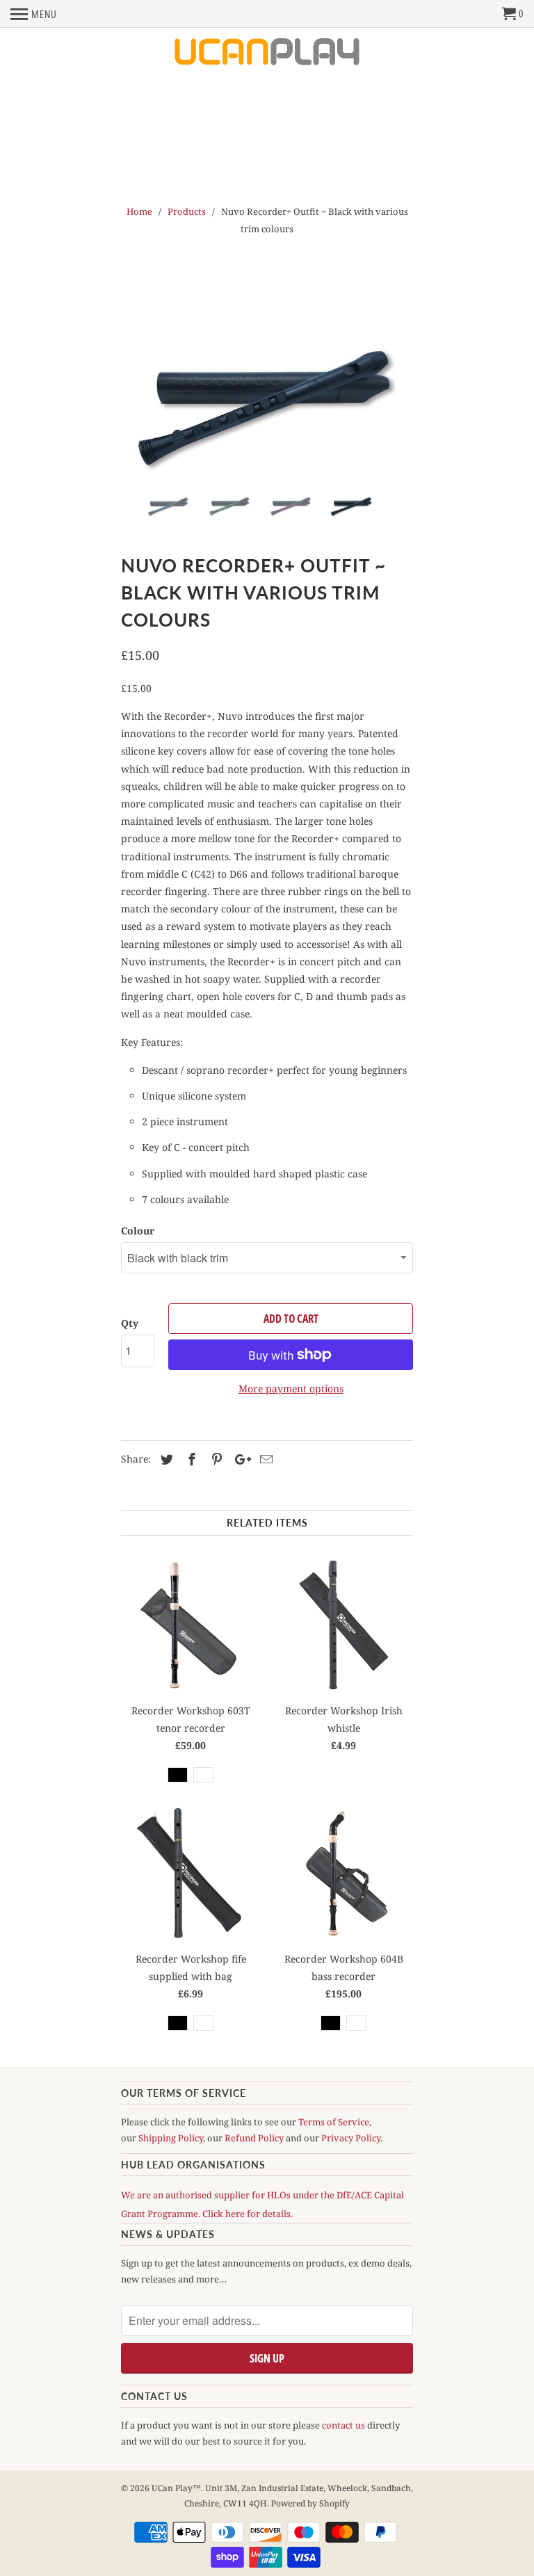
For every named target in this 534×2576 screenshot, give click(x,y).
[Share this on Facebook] (190, 1459)
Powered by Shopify (310, 2503)
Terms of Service (334, 2122)
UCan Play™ (176, 2488)
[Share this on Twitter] (165, 1459)
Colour (138, 1231)
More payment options (291, 1388)
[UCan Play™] (267, 53)
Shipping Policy (171, 2138)
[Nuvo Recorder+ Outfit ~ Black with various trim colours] (267, 406)
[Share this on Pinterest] (215, 1459)
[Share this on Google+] (239, 1459)
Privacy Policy (351, 2138)
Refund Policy (254, 2138)
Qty (130, 1323)
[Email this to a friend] (264, 1459)
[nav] (34, 14)
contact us (343, 2425)
